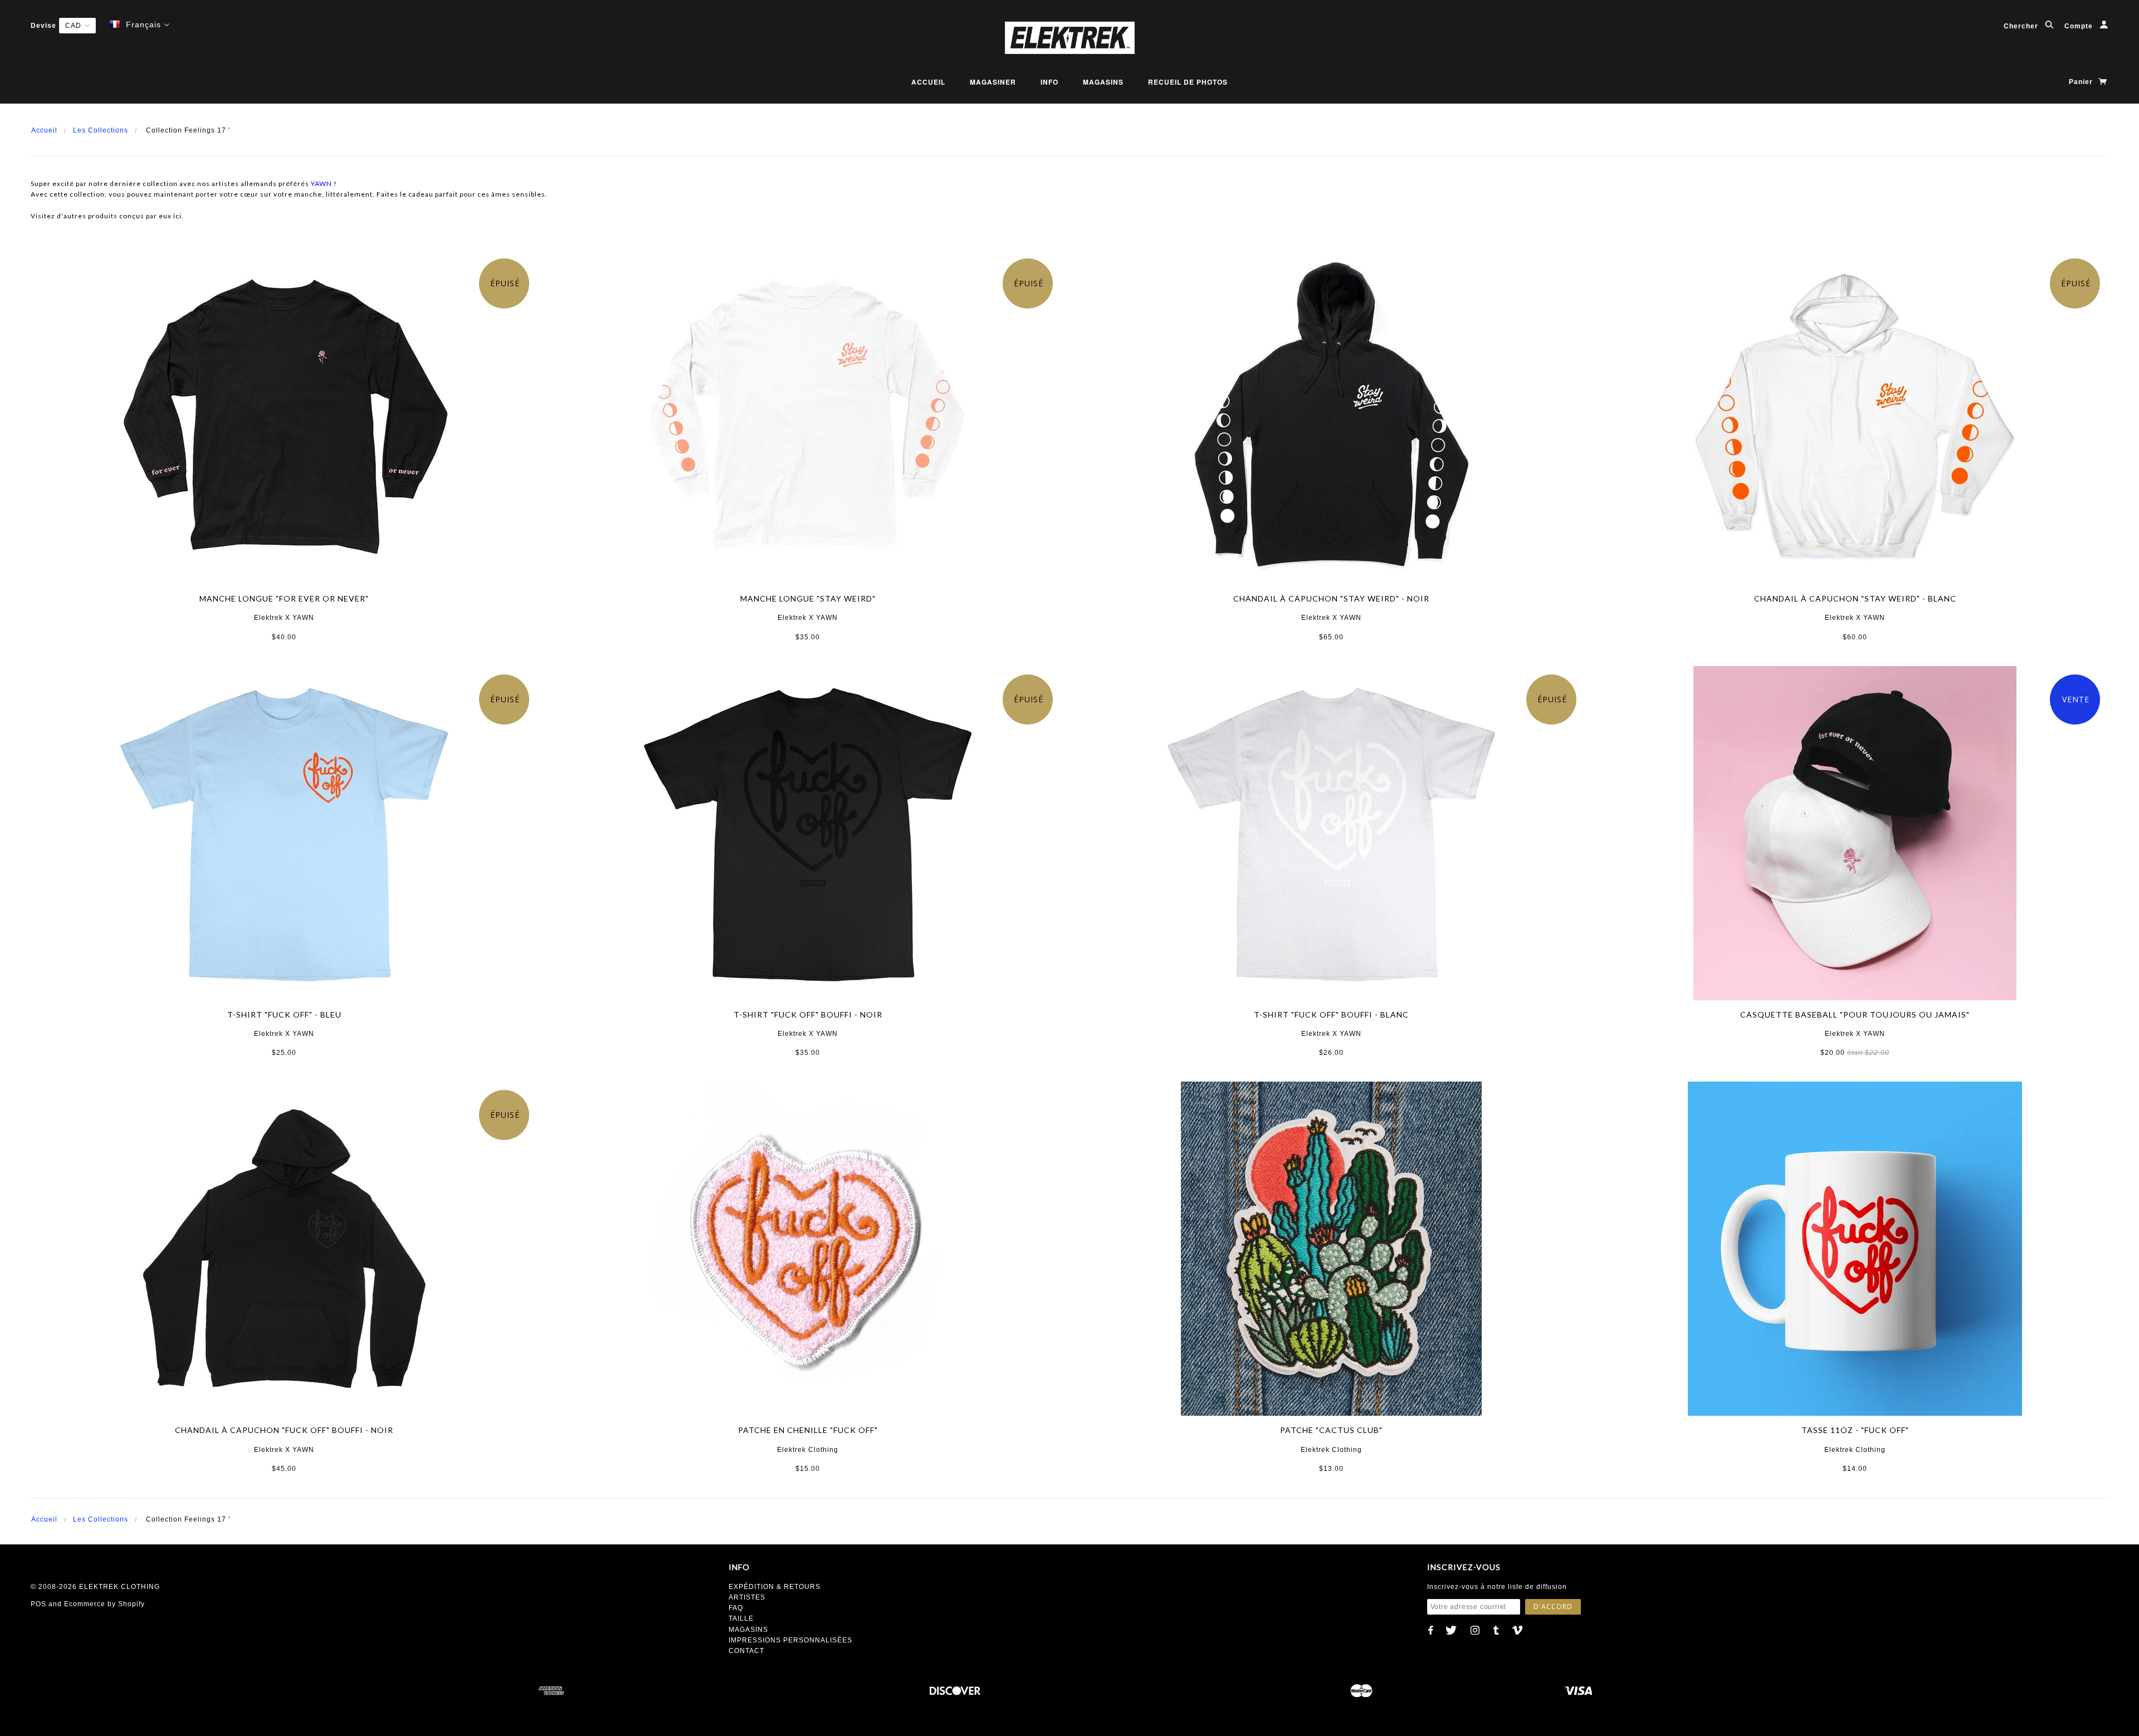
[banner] (1069, 38)
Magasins (1103, 82)
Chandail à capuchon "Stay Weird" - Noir (1331, 598)
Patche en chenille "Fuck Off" (808, 1430)
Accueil (928, 82)
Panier (2082, 82)
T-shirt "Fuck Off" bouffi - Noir (808, 1014)
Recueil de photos (1188, 82)
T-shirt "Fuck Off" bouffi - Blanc (1331, 1014)
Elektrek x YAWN (284, 618)
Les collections (101, 130)
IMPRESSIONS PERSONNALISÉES (790, 1640)
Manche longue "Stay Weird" (808, 598)
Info (1049, 82)
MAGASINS (748, 1630)
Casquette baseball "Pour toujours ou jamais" (1855, 1014)
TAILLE (741, 1618)
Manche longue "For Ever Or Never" (284, 598)
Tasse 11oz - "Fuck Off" (1855, 1430)
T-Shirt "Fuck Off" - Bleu (284, 1014)
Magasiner (993, 82)
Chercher (2022, 26)
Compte (2080, 26)
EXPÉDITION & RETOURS (775, 1587)
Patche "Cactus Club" (1331, 1430)
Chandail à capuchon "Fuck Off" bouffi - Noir (284, 1430)
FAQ (736, 1608)
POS (38, 1604)
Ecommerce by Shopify (104, 1604)
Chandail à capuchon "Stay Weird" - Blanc (1855, 598)
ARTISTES (747, 1597)
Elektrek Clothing (808, 1450)
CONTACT (746, 1651)
